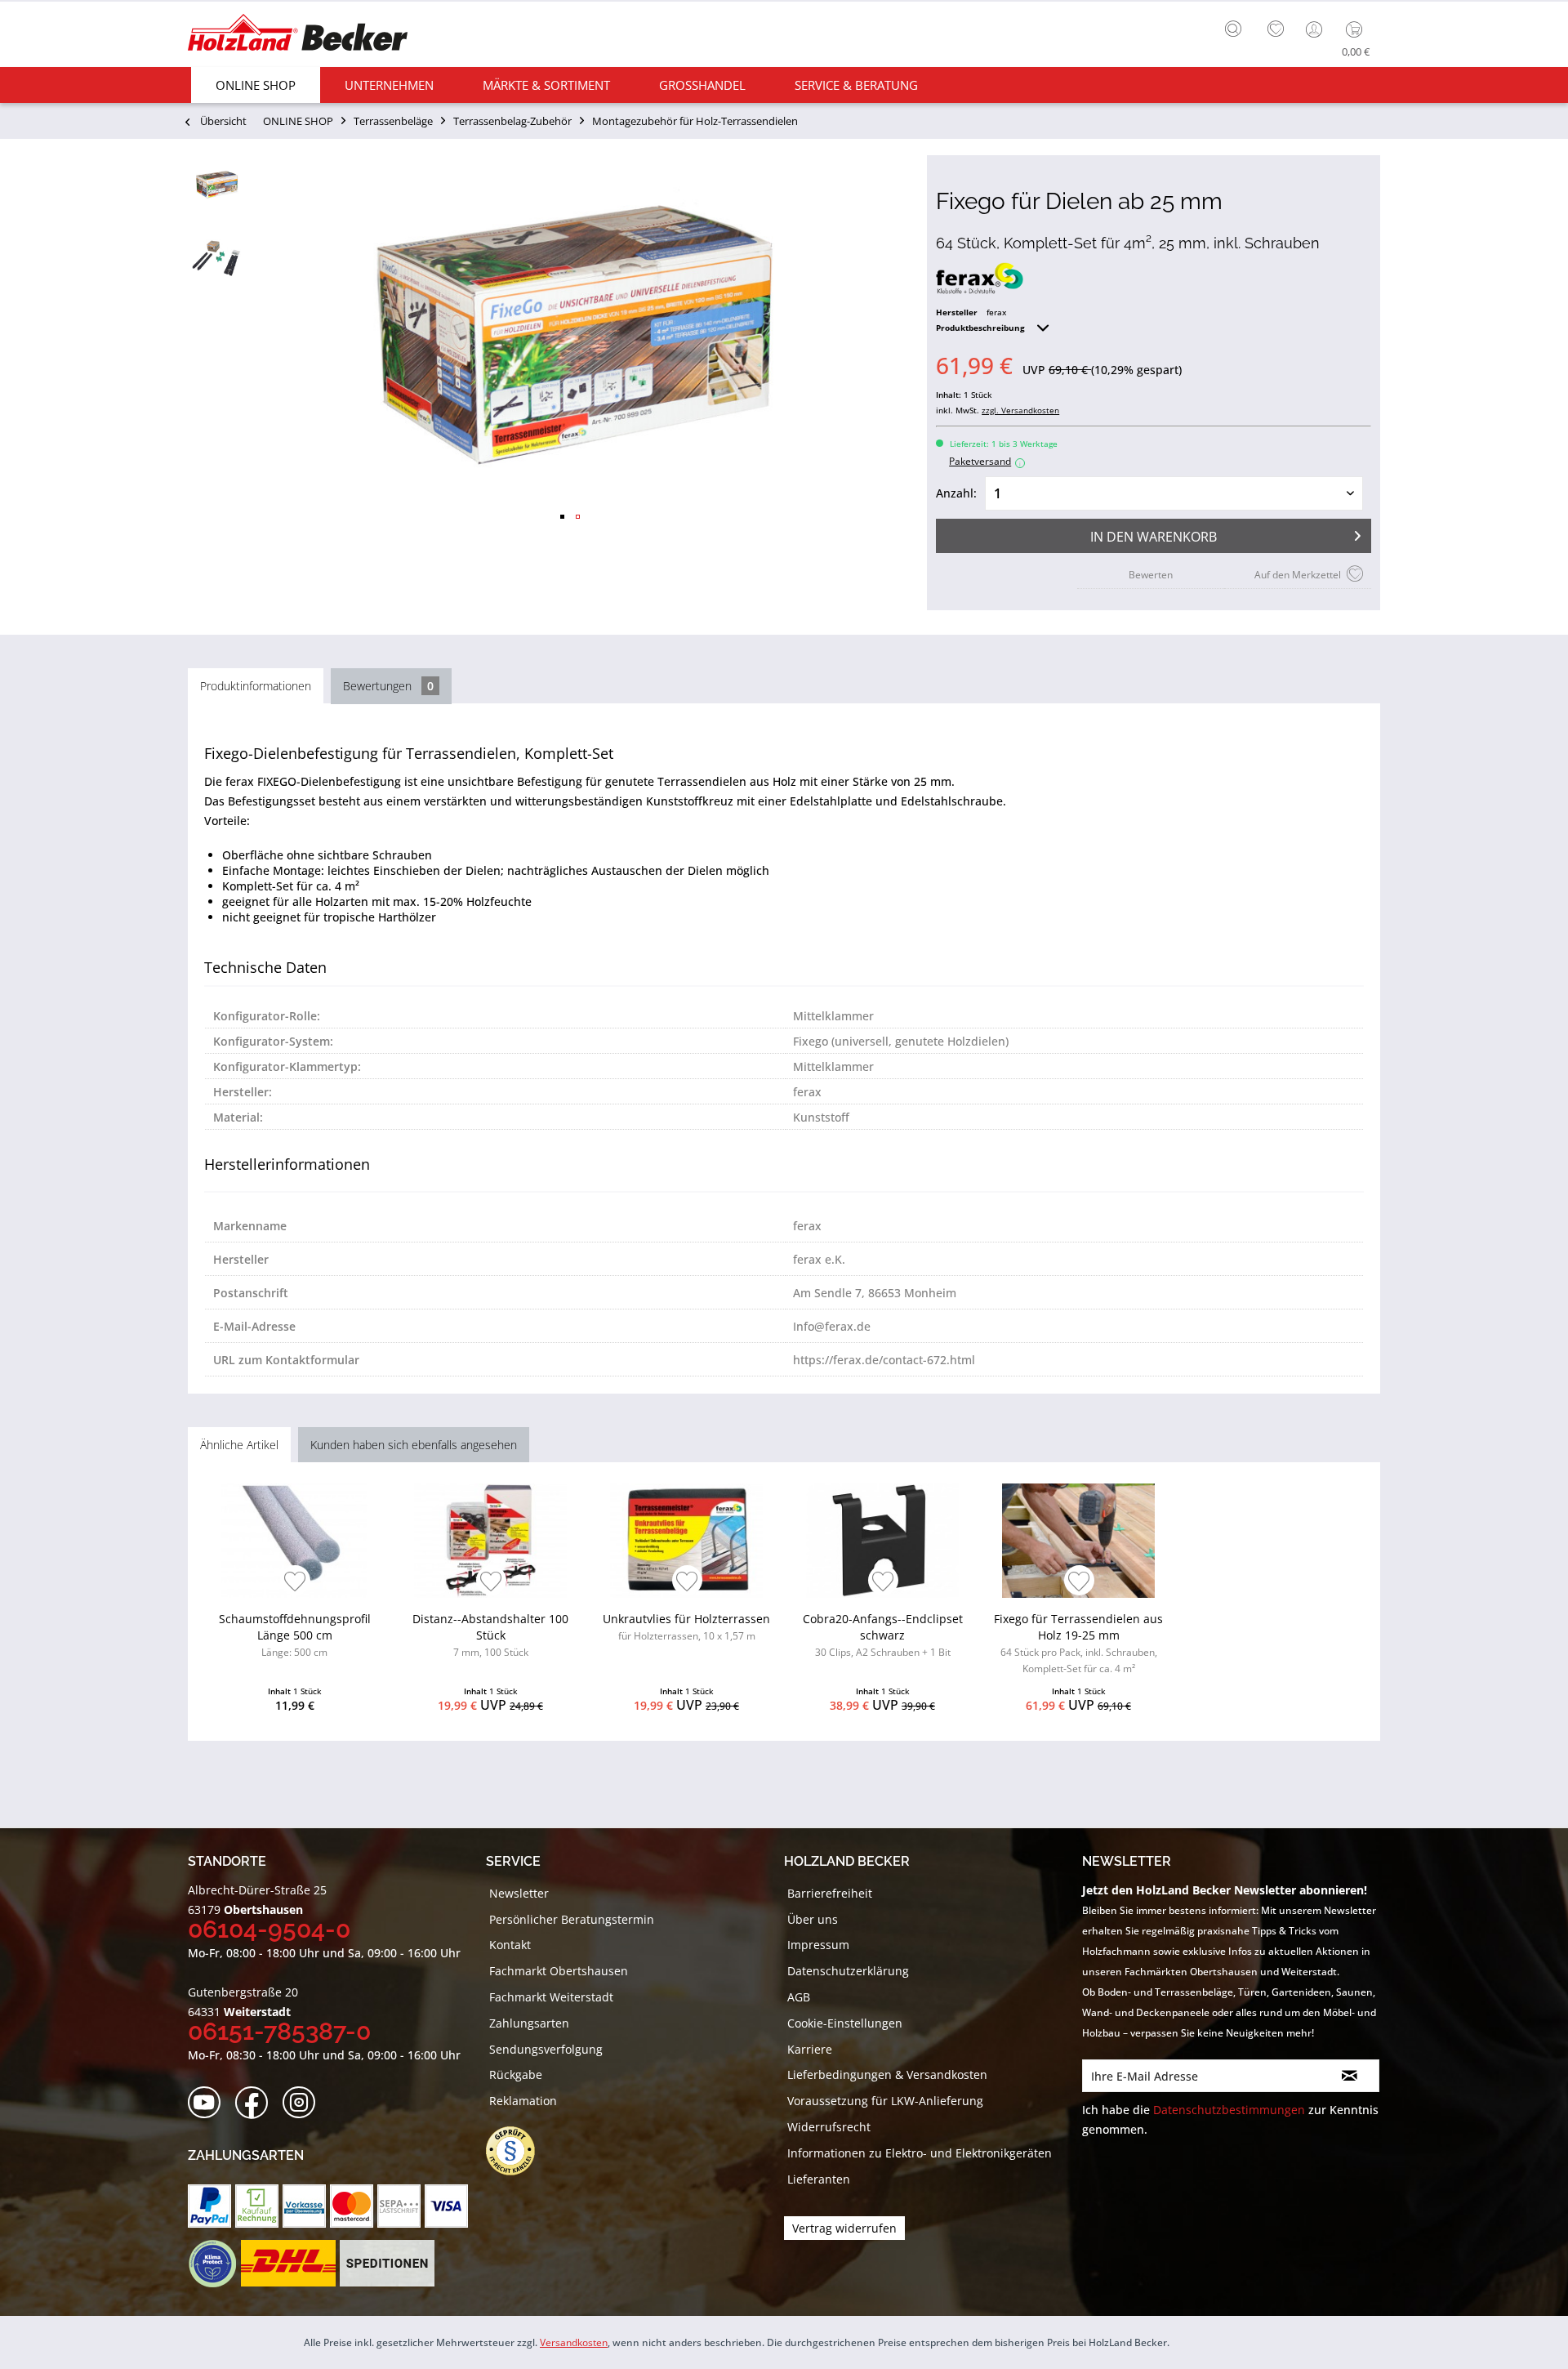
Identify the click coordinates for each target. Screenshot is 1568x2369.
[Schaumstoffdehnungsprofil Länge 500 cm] (294, 1541)
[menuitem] (1237, 27)
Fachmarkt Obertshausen (559, 1971)
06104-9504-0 (269, 1929)
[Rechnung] (257, 2206)
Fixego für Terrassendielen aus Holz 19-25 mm (1078, 1643)
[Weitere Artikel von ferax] (980, 279)
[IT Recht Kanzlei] (519, 2151)
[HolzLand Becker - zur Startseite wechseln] (298, 35)
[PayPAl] (209, 2206)
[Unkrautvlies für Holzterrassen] (686, 1541)
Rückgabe (516, 2075)
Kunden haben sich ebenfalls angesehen (414, 1445)
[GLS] (212, 2264)
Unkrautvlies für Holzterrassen (686, 1627)
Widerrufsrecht (829, 2127)
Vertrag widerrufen (844, 2228)
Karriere (810, 2049)
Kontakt (510, 1945)
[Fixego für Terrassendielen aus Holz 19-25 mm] (1078, 1541)
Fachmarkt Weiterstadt (551, 1997)
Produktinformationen (256, 686)
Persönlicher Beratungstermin (572, 1919)
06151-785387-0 (279, 2031)
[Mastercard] (352, 2206)
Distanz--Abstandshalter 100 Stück (490, 1635)
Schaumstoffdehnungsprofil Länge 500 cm (295, 1635)
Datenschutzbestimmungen (1229, 2110)
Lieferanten (819, 2179)
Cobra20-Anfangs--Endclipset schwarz (883, 1635)
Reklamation (523, 2101)
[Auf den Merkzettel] (295, 1583)
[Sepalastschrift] (399, 2206)
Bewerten (1151, 575)
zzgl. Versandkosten (1020, 410)
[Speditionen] (388, 2264)
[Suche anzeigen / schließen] (1233, 29)
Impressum (818, 1945)
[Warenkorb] (1358, 29)
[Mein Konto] (1316, 29)
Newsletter (519, 1893)
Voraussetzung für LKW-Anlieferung (885, 2101)
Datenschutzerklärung (848, 1971)
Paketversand (985, 461)
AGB (799, 1997)
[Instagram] (304, 2103)
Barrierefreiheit (830, 1893)
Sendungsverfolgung (546, 2049)
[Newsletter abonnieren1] (1350, 2076)
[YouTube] (209, 2103)
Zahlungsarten (529, 2023)
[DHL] (288, 2264)
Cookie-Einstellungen (845, 2023)
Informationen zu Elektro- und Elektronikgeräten (920, 2153)
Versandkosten (574, 2342)
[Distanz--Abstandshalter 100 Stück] (490, 1541)
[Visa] (446, 2206)
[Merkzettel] (1276, 29)
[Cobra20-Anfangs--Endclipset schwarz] (882, 1541)
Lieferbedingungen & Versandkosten (887, 2075)
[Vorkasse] (304, 2206)
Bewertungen (388, 686)
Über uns (813, 1919)
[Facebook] (257, 2103)
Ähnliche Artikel (239, 1445)
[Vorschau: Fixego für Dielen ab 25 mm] (216, 184)
